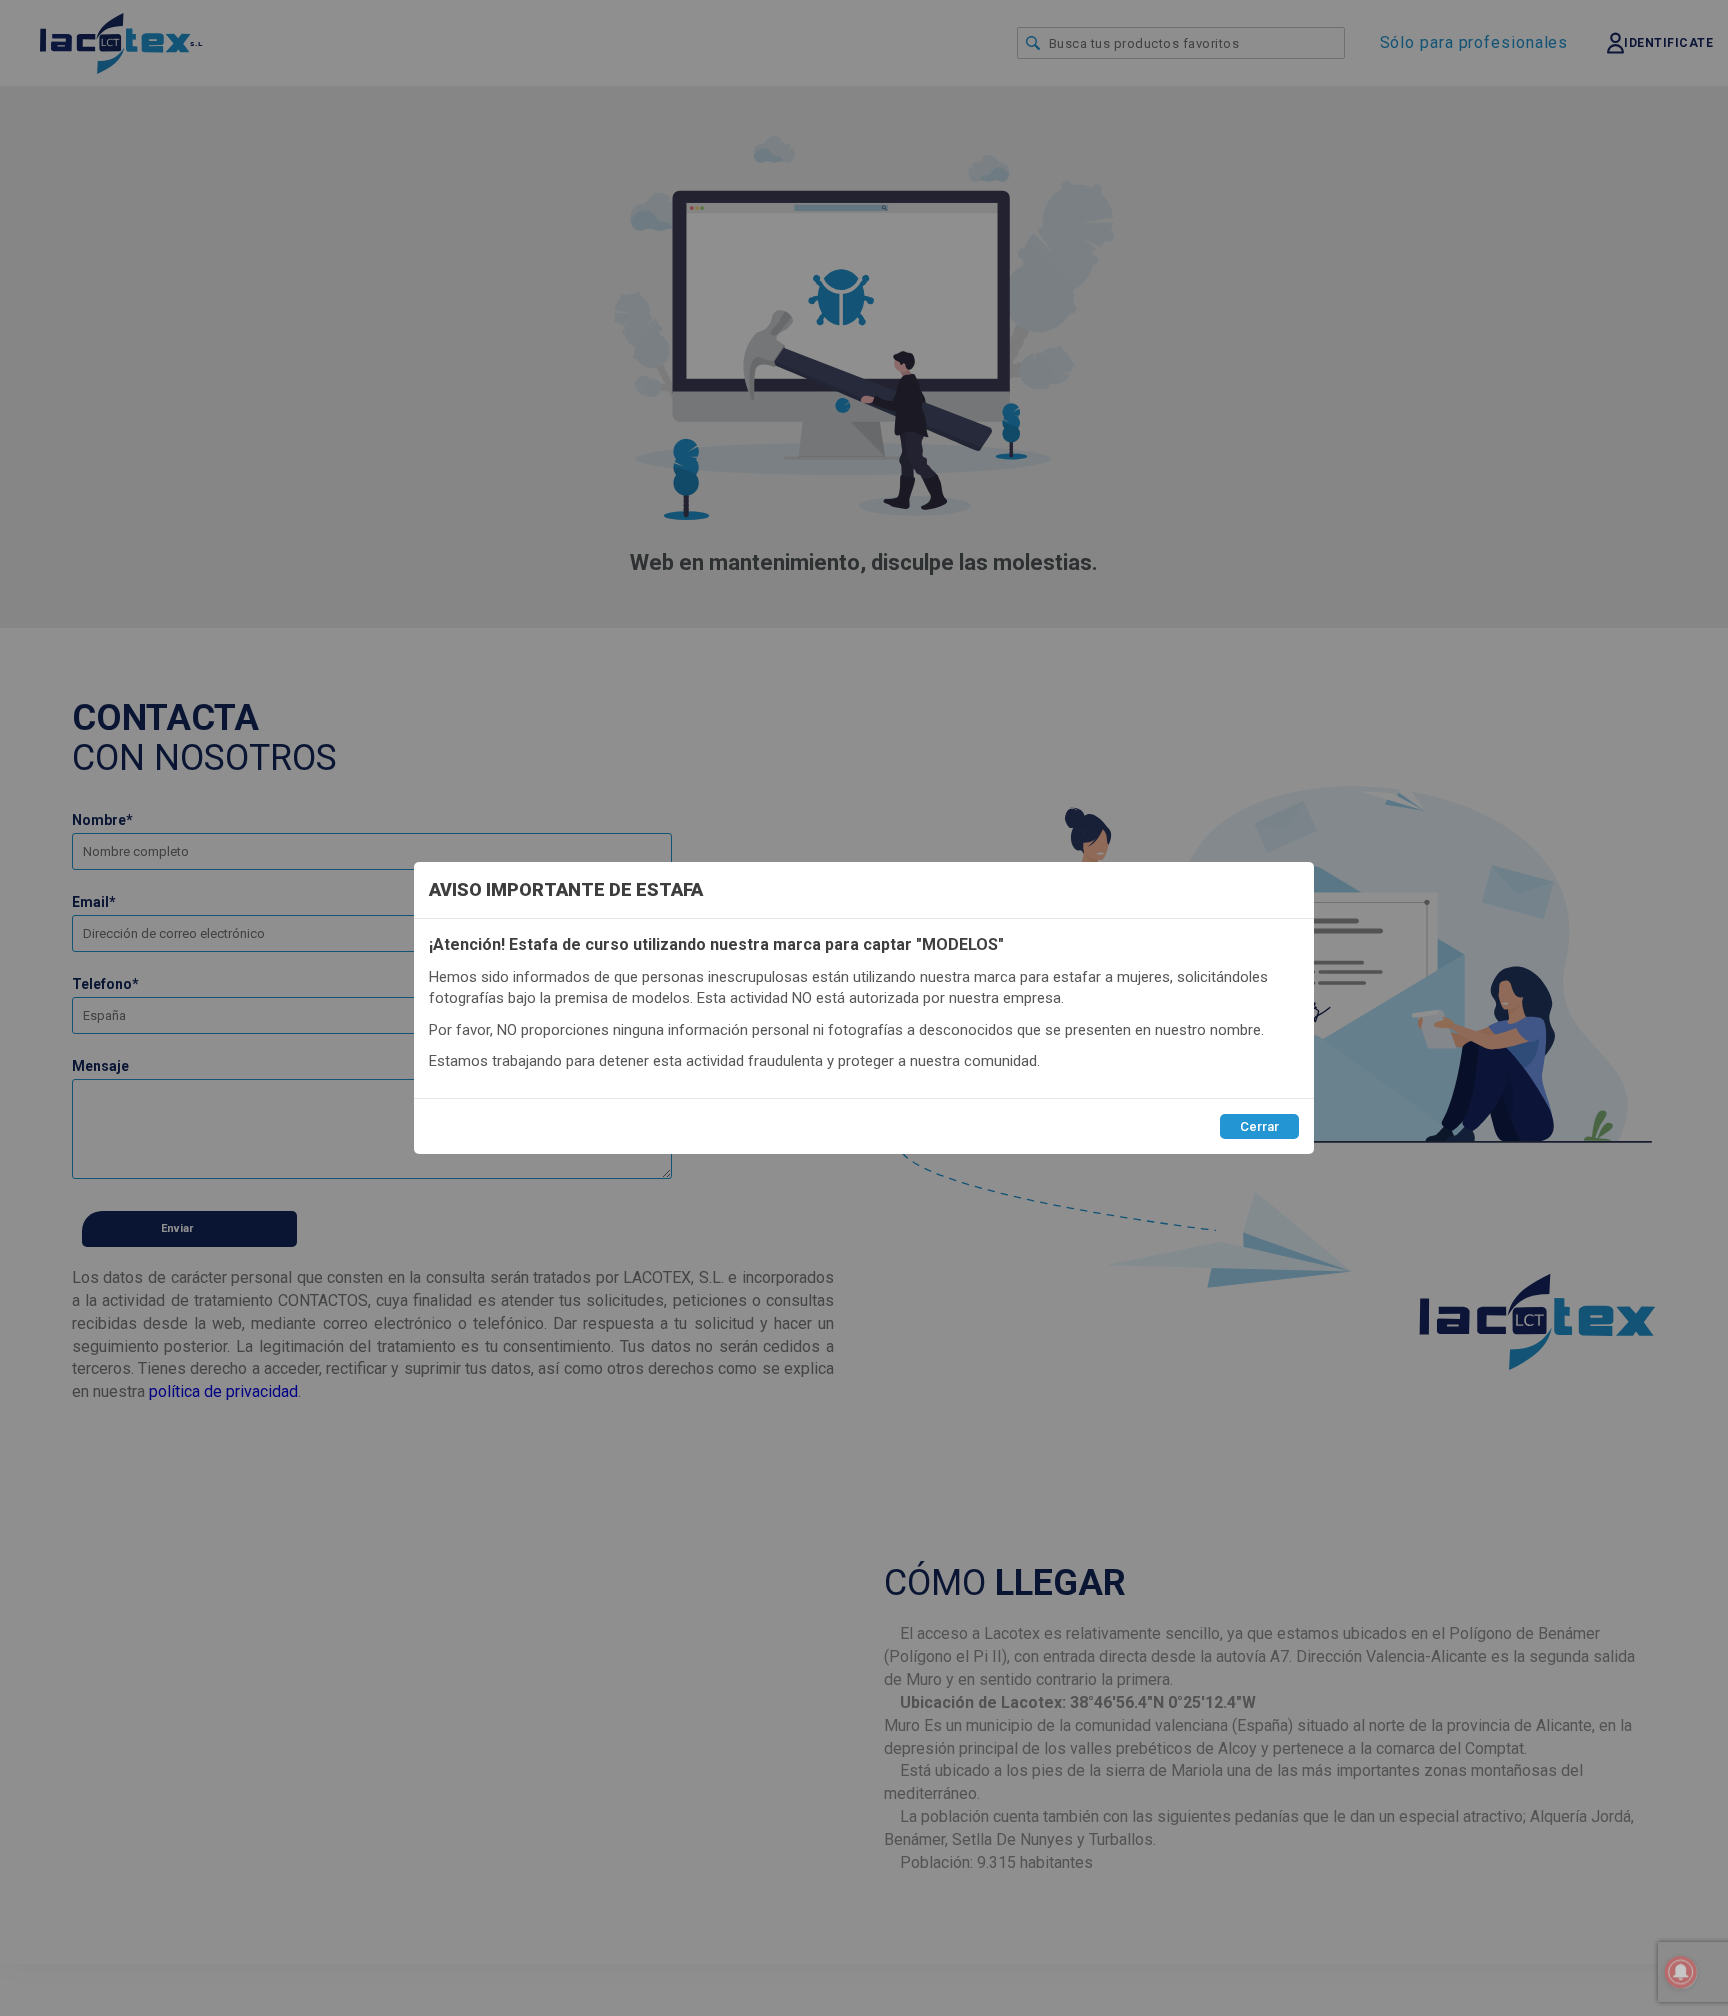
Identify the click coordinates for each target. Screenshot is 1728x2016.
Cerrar (1259, 1126)
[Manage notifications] (1681, 1972)
